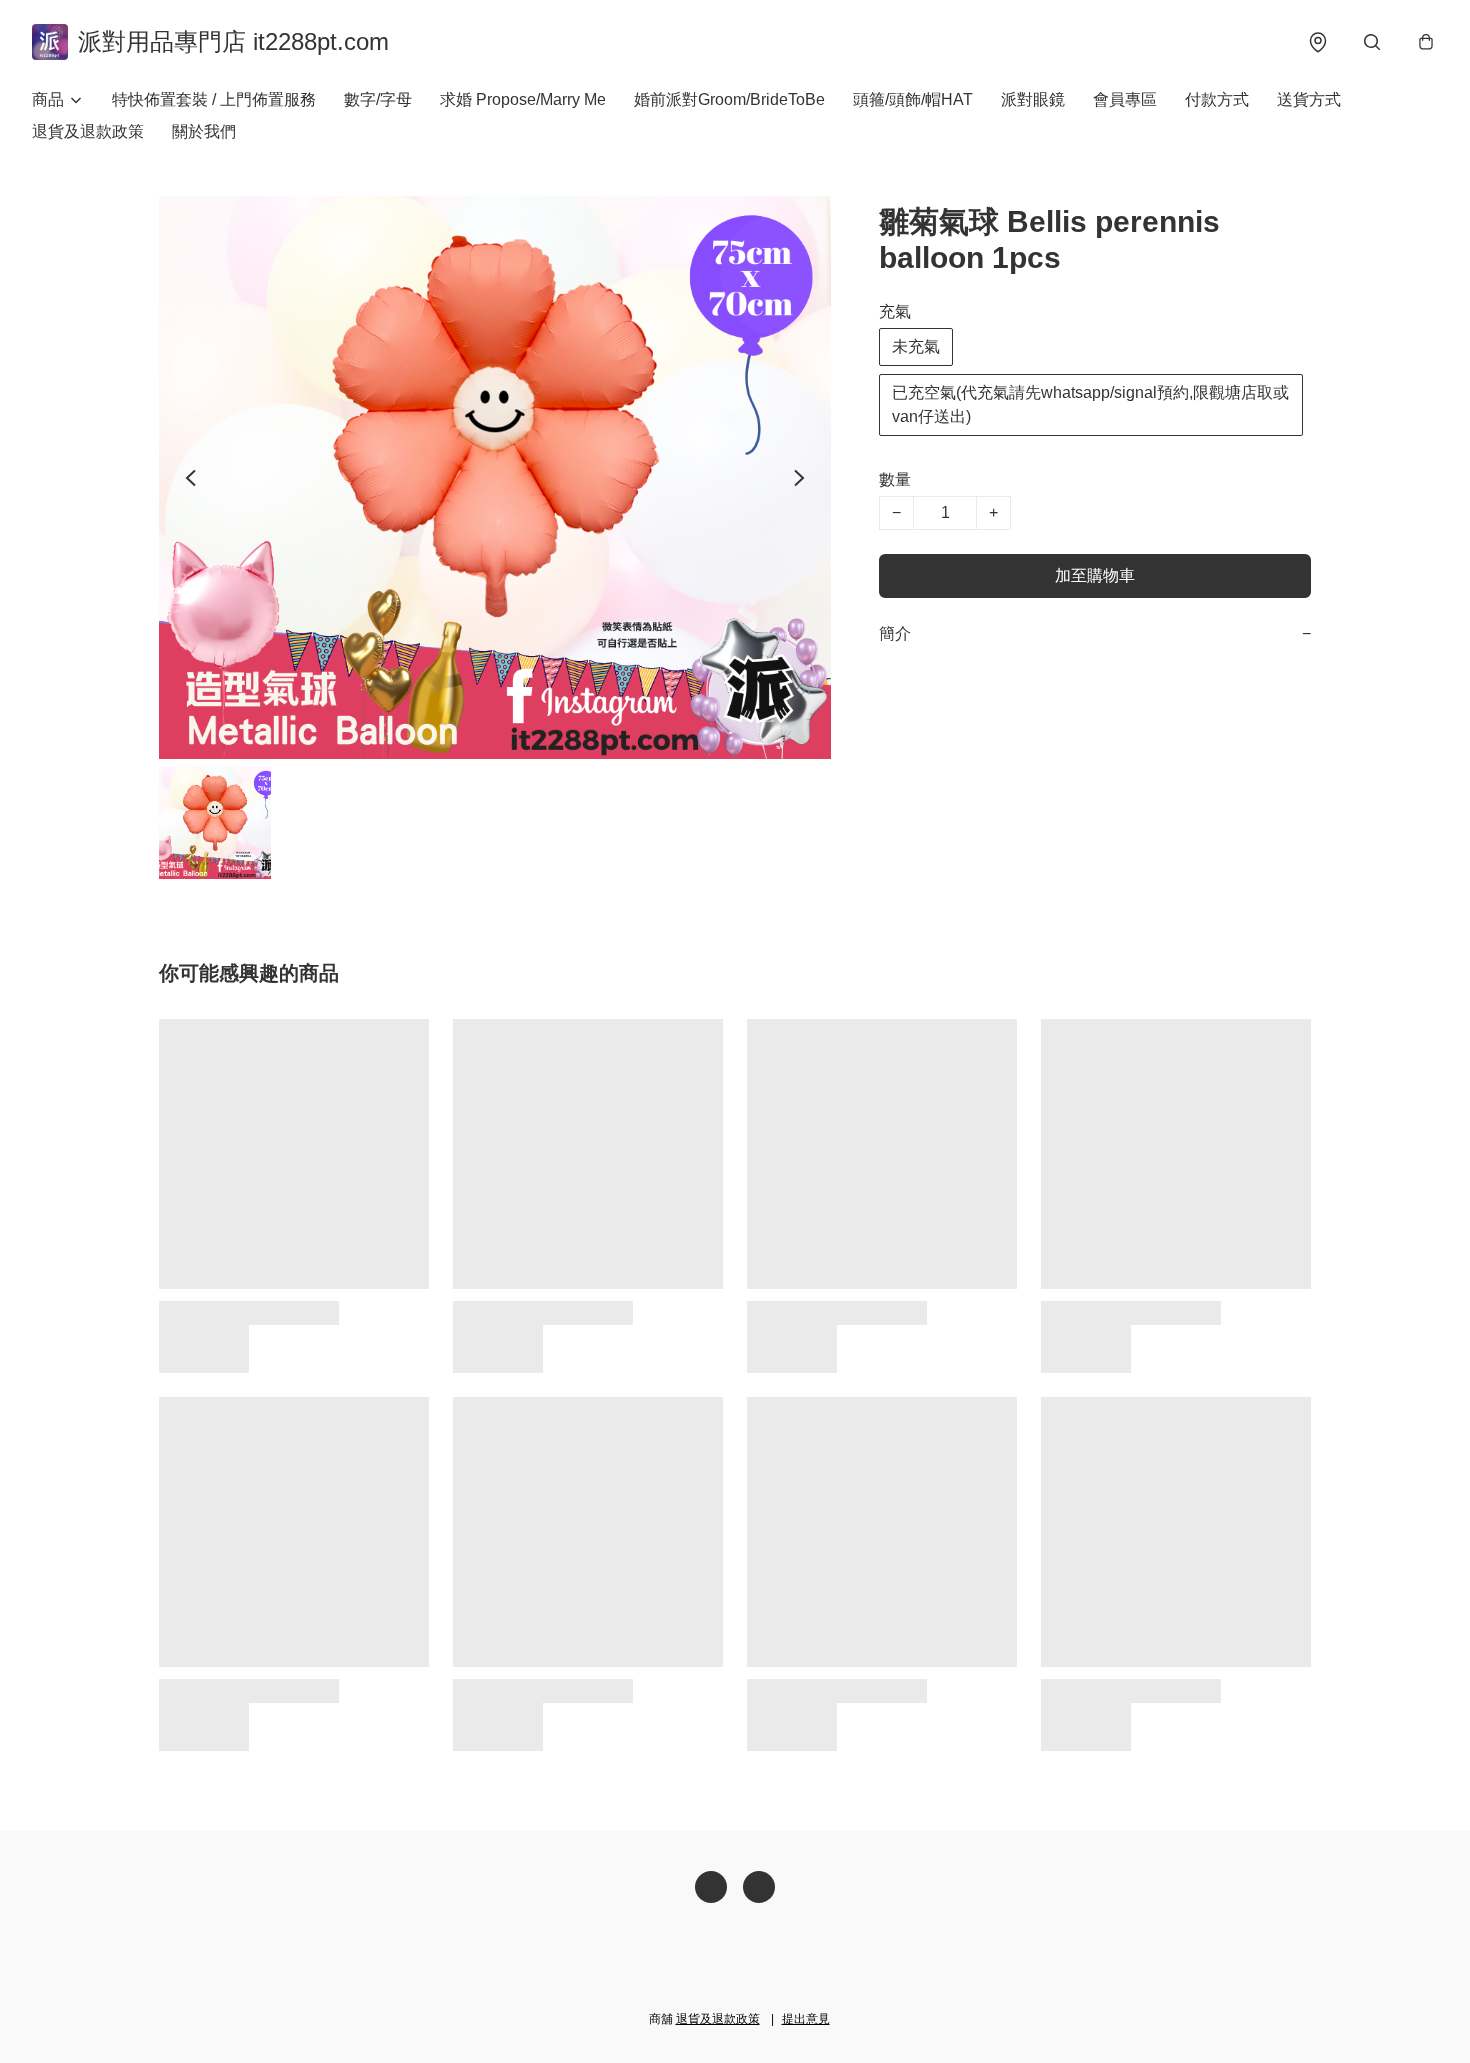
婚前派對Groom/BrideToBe (729, 99)
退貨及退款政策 (88, 131)
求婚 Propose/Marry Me (523, 99)
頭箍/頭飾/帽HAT (913, 99)
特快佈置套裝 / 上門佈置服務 (214, 99)
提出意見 (806, 2019)
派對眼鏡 (1033, 99)
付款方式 (1217, 99)
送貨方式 (1309, 99)
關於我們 (204, 131)
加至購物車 (1095, 575)
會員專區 (1125, 99)
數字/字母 (378, 99)
